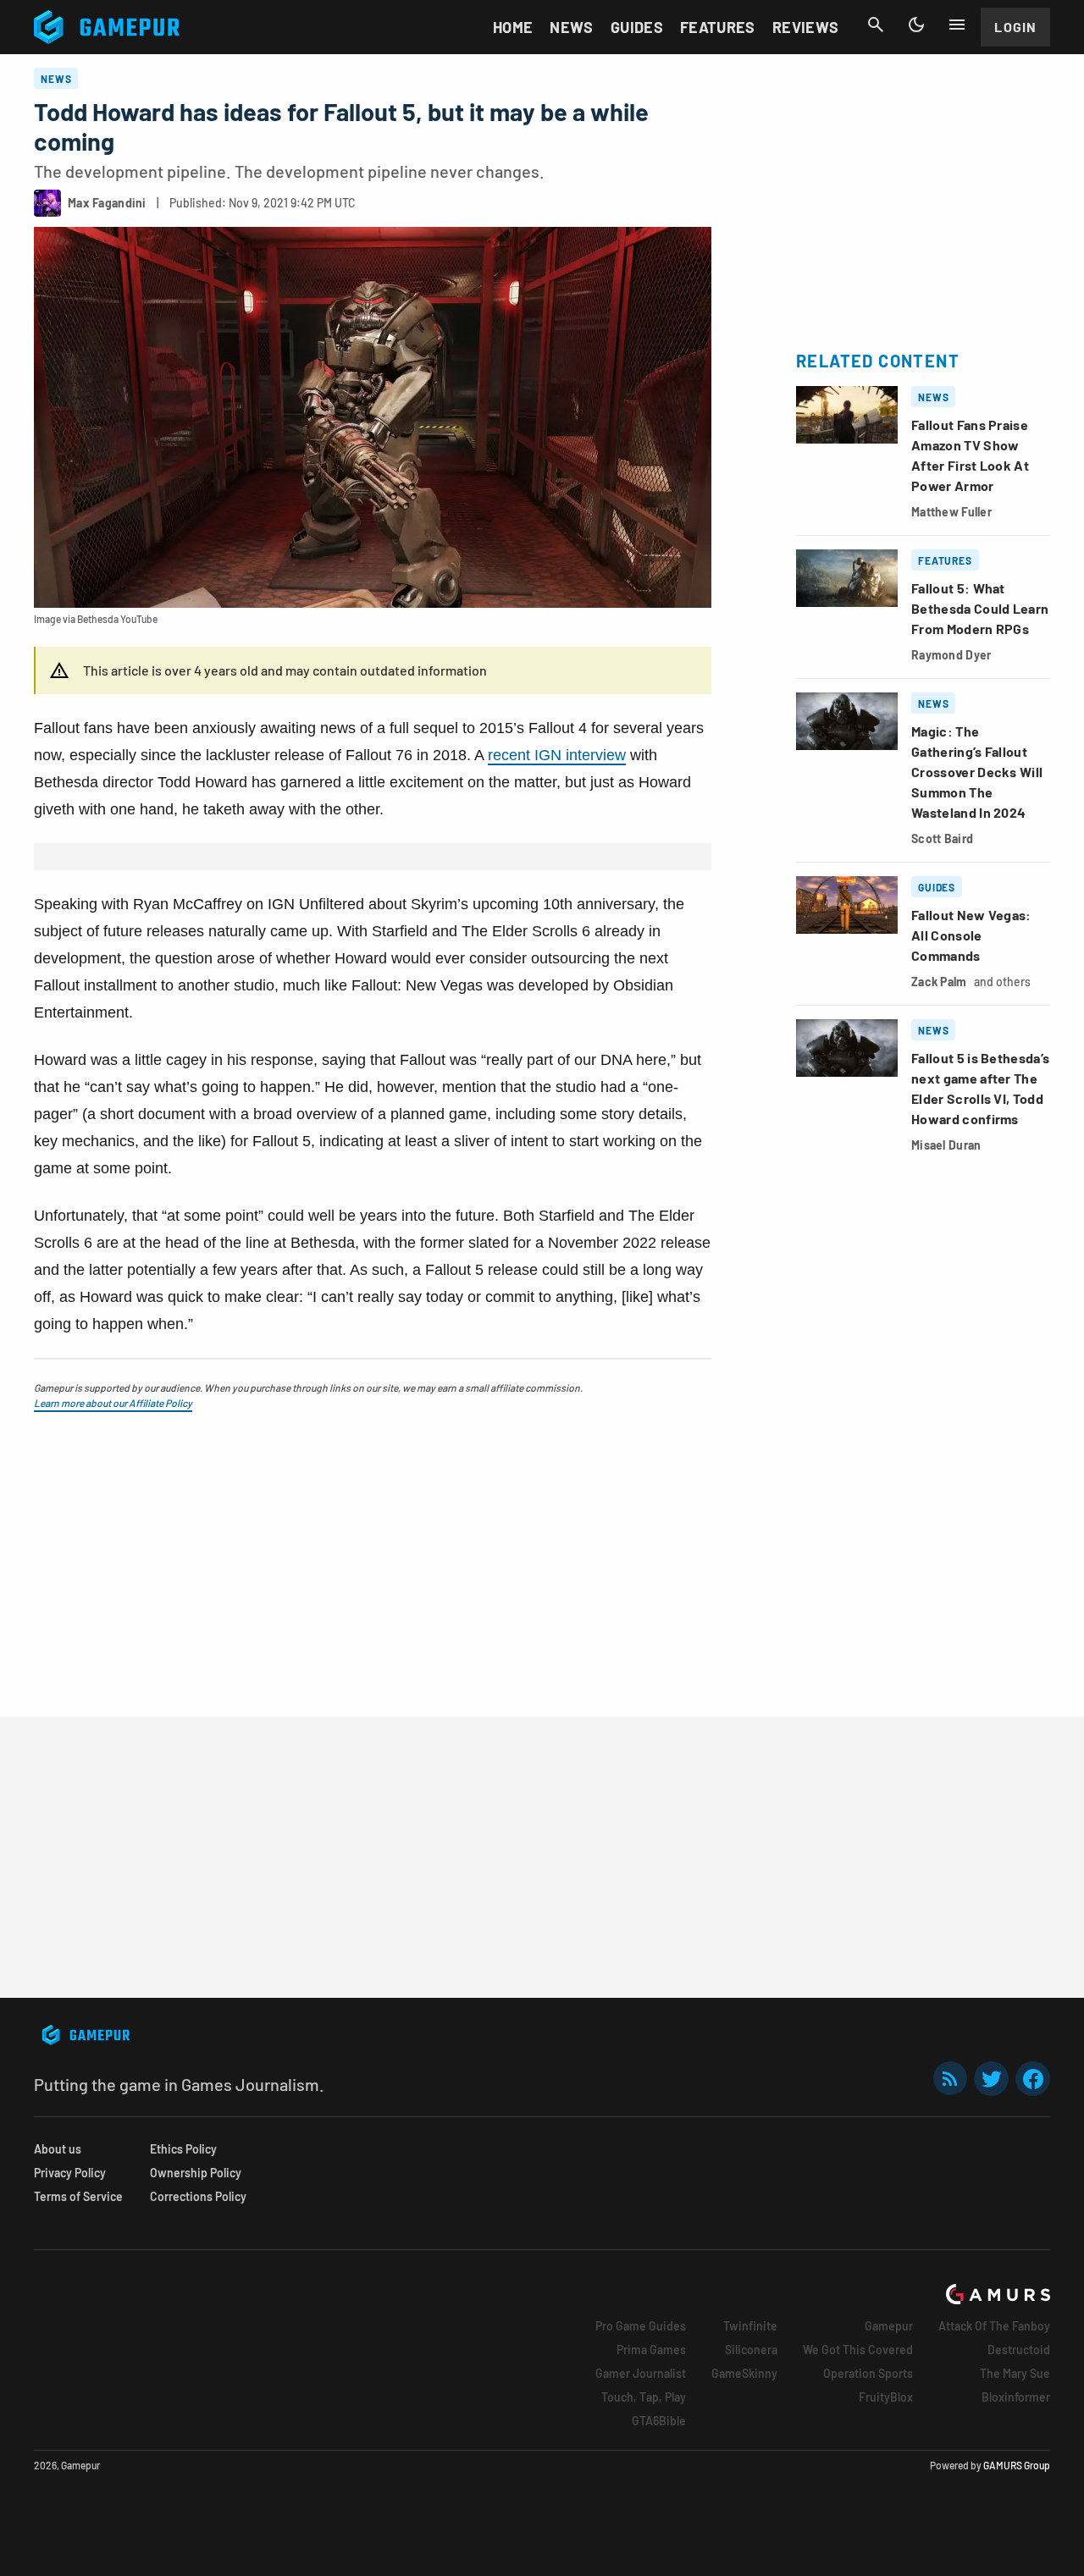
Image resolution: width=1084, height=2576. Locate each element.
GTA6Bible (659, 2421)
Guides (637, 27)
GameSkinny (744, 2373)
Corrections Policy (198, 2196)
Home (513, 27)
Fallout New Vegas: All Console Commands (971, 935)
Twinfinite (750, 2326)
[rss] (950, 2079)
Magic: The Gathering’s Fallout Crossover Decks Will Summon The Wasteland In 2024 (977, 772)
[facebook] (1033, 2079)
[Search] (876, 25)
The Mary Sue (1015, 2373)
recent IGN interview (557, 755)
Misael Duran (946, 1145)
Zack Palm (939, 982)
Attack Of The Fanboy (994, 2326)
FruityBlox (886, 2397)
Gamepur (889, 2326)
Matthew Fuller (951, 512)
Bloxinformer (1016, 2397)
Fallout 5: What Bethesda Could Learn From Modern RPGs (980, 608)
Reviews (806, 27)
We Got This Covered (858, 2350)
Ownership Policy (196, 2173)
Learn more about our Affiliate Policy (113, 1403)
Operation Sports (868, 2373)
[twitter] (992, 2079)
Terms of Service (78, 2196)
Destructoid (1019, 2350)
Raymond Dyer (951, 655)
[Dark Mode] (916, 25)
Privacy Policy (70, 2173)
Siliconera (751, 2350)
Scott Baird (942, 838)
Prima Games (651, 2350)
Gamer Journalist (641, 2373)
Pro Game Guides (641, 2326)
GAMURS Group (1017, 2465)
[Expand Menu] (957, 25)
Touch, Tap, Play (644, 2397)
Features (718, 27)
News (571, 27)
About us (58, 2149)
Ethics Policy (183, 2149)
